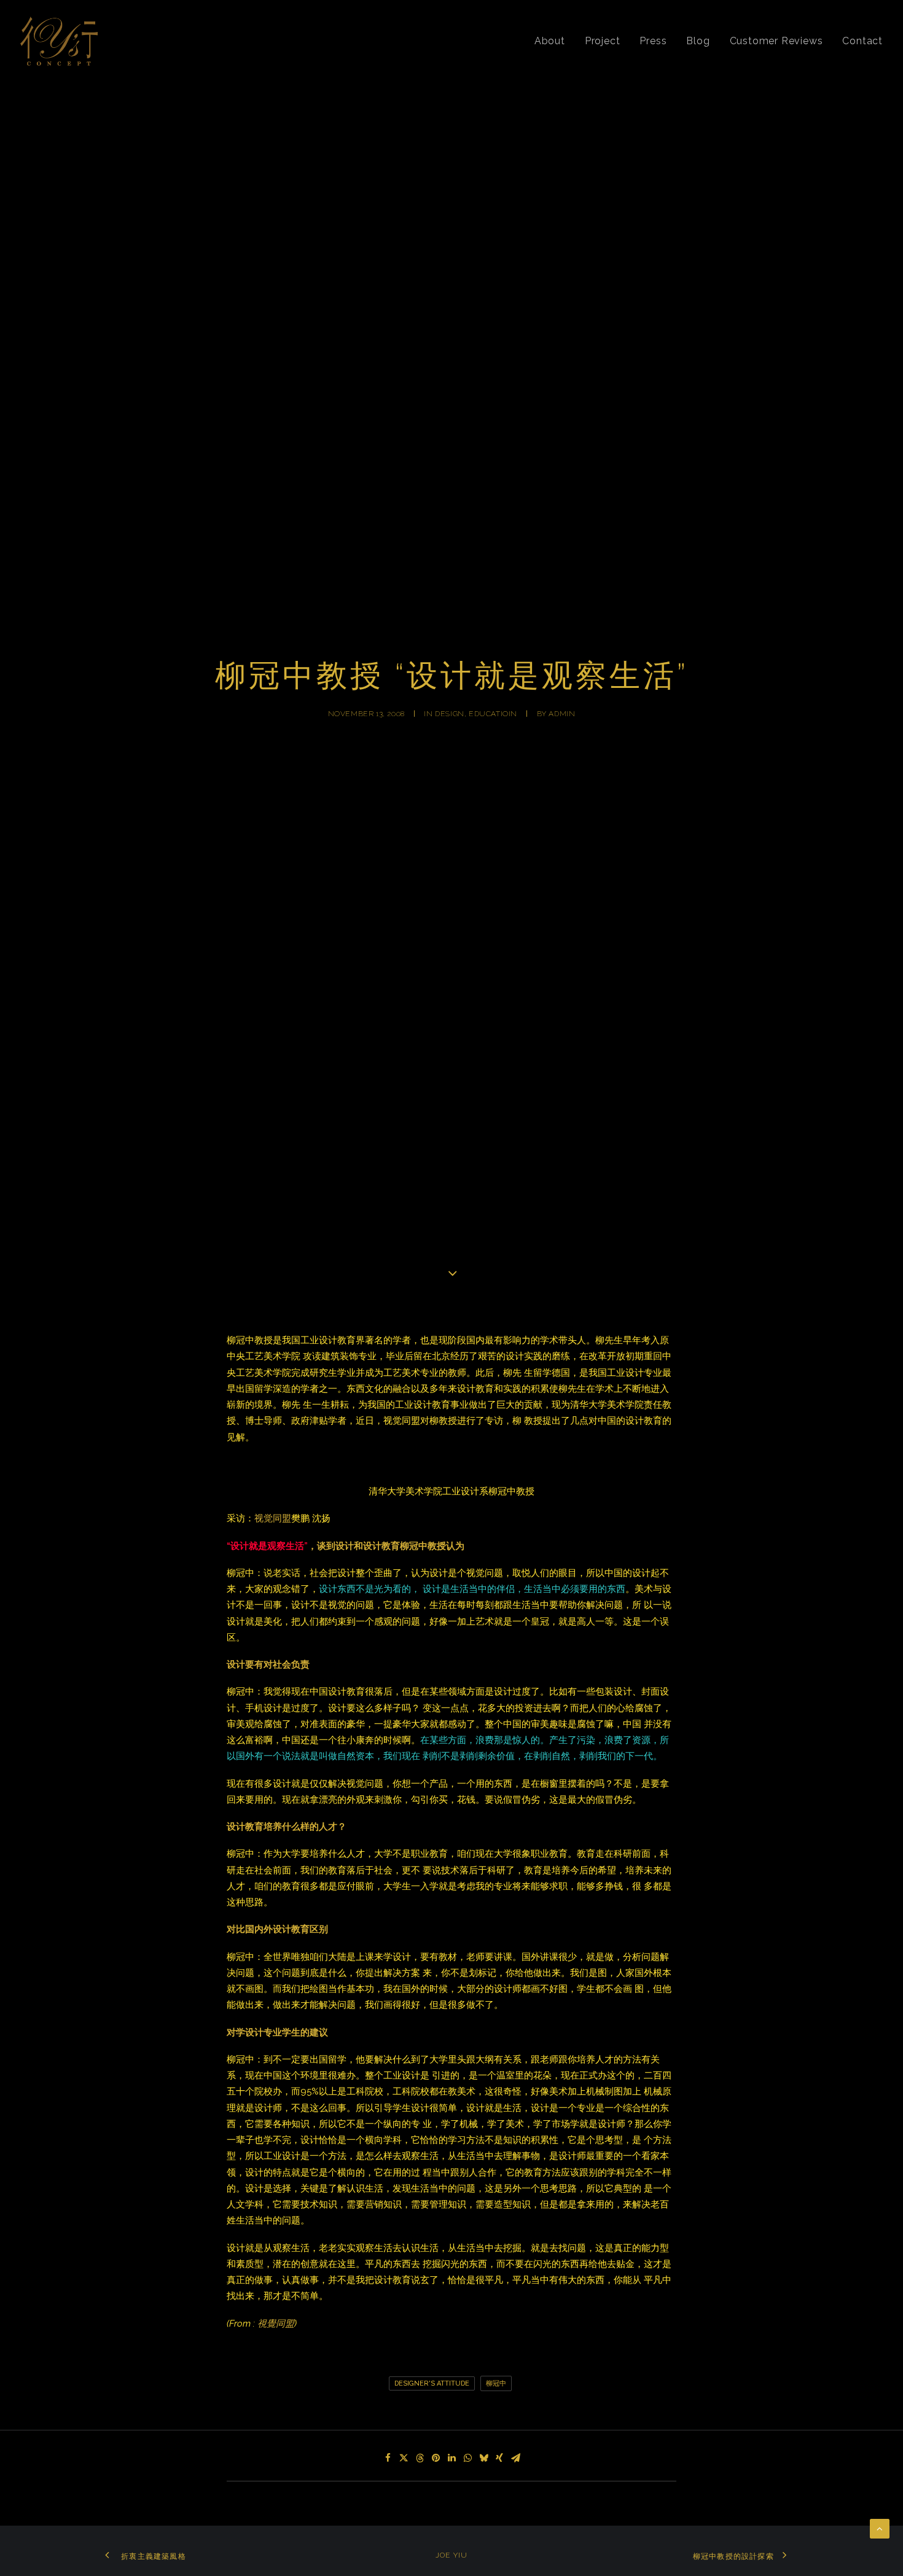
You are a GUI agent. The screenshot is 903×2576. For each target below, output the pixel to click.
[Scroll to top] (880, 2528)
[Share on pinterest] (436, 2458)
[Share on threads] (420, 2458)
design (450, 714)
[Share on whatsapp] (467, 2458)
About (550, 41)
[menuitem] (554, 41)
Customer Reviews (776, 41)
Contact (862, 41)
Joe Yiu (451, 2555)
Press (653, 41)
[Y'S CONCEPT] (59, 41)
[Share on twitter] (404, 2458)
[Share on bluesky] (483, 2458)
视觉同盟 (273, 1518)
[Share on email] (515, 2458)
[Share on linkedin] (451, 2458)
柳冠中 (496, 2383)
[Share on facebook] (388, 2458)
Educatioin (493, 714)
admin (562, 714)
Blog (698, 41)
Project (603, 41)
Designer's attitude (432, 2383)
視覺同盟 (276, 2324)
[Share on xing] (499, 2458)
